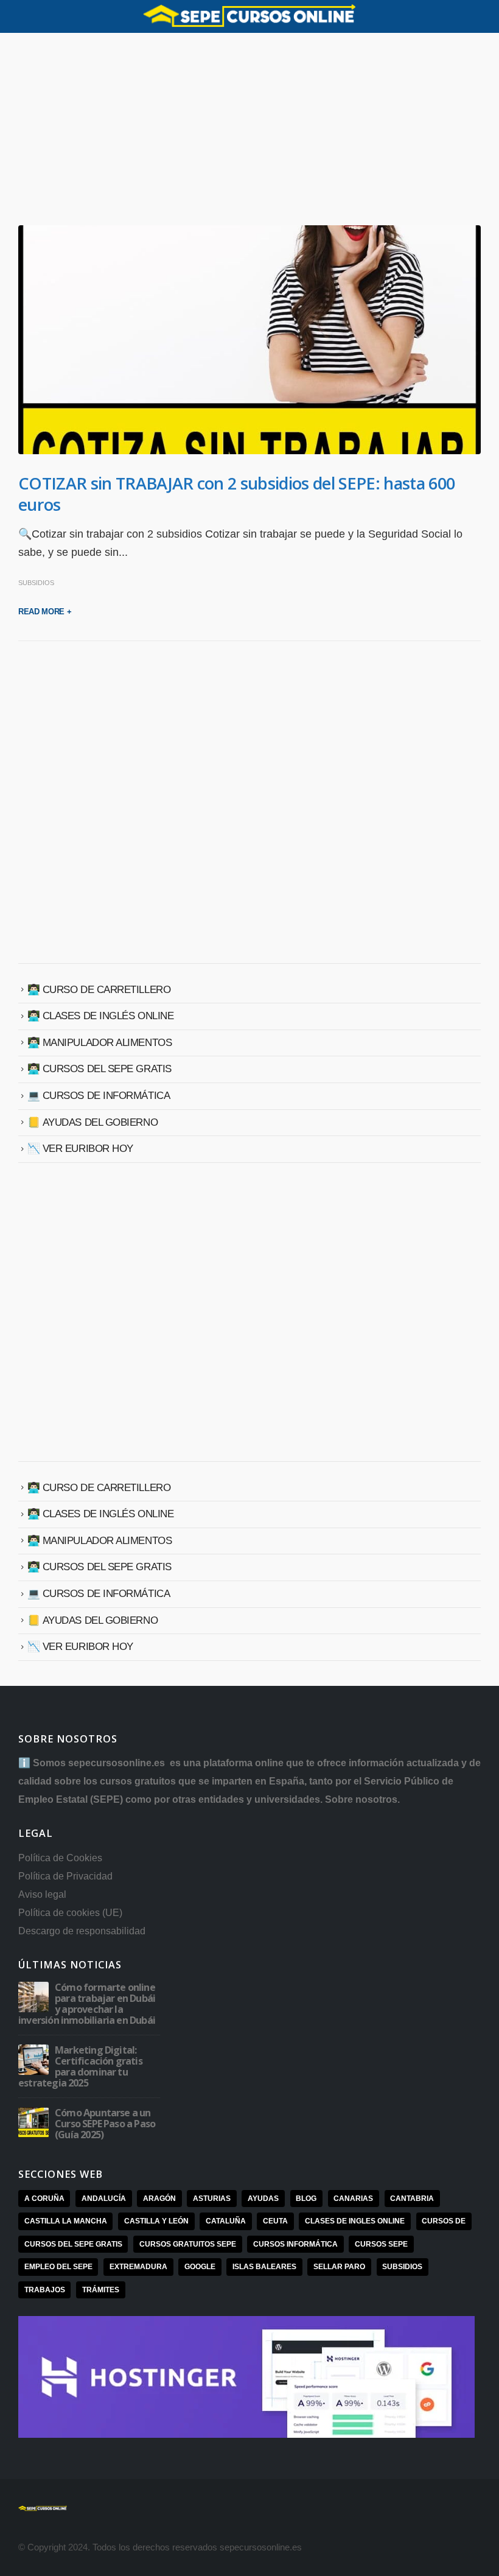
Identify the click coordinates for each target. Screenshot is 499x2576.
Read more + (45, 612)
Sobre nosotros (361, 1799)
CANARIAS (353, 2199)
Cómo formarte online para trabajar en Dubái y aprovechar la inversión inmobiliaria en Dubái (87, 2004)
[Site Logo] (249, 16)
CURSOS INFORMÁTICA (295, 2244)
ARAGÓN (159, 2199)
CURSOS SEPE (381, 2244)
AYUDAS (263, 2199)
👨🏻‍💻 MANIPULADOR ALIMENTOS (100, 1043)
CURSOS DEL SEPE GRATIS (73, 2244)
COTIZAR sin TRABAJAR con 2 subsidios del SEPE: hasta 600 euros (236, 494)
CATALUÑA (226, 2221)
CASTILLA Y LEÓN (156, 2221)
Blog (306, 2199)
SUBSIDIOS (36, 583)
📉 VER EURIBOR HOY (80, 1149)
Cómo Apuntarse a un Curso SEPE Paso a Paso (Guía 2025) (105, 2124)
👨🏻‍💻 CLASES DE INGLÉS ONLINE (101, 1016)
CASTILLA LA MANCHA (66, 2221)
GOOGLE (200, 2267)
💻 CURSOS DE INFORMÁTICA (99, 1096)
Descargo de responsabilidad (82, 1931)
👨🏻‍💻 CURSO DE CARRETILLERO (99, 990)
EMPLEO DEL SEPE (58, 2267)
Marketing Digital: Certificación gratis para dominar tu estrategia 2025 (80, 2066)
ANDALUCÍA (104, 2199)
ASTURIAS (212, 2199)
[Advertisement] (249, 135)
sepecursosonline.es (118, 1763)
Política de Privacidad (65, 1876)
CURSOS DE (444, 2221)
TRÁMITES (101, 2290)
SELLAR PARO (339, 2267)
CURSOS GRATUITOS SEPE (188, 2244)
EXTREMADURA (138, 2267)
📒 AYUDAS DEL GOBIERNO (93, 1122)
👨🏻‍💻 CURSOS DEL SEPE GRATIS (99, 1069)
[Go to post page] (33, 1996)
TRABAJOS (45, 2290)
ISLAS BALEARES (264, 2267)
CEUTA (275, 2221)
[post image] (249, 340)
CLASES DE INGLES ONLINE (355, 2221)
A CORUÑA (44, 2199)
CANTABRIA (412, 2199)
